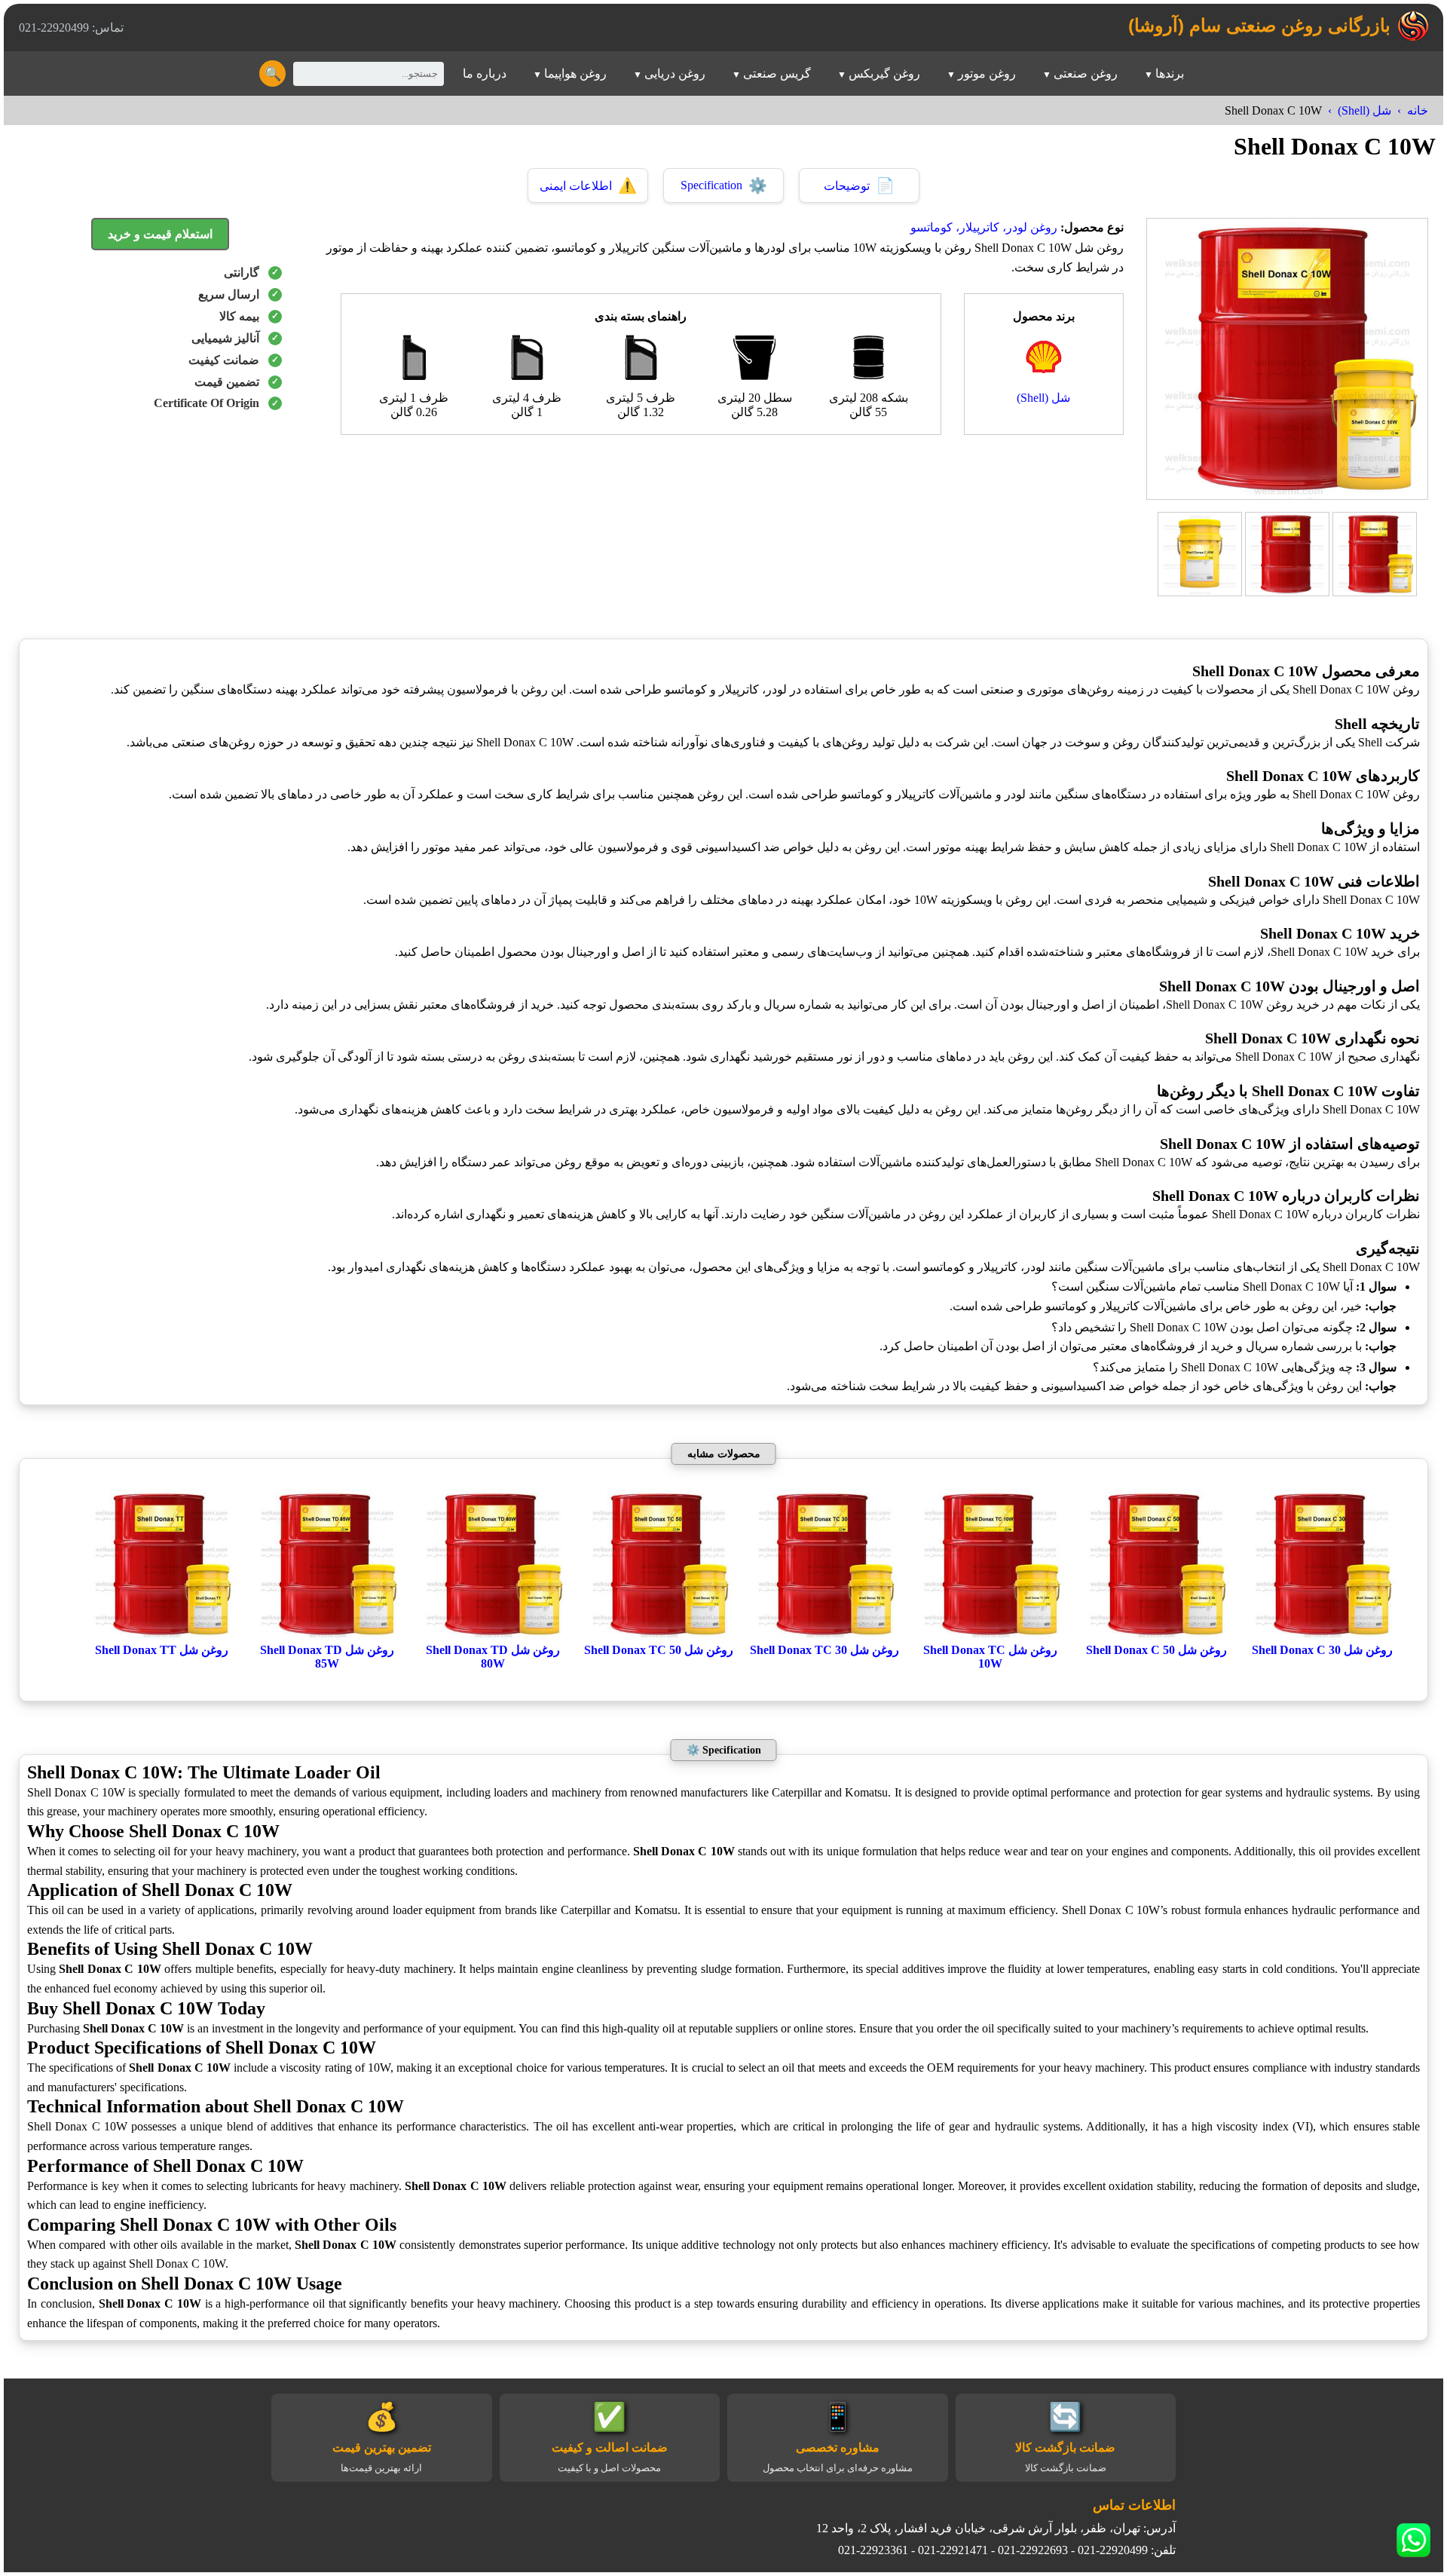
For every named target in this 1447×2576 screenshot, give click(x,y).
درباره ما (485, 74)
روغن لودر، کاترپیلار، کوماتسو (984, 227)
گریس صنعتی (777, 74)
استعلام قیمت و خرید (160, 234)
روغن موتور (987, 74)
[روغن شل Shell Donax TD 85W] (327, 1636)
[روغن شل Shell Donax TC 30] (824, 1636)
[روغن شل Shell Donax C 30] (1322, 1636)
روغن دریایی (675, 74)
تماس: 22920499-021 (71, 28)
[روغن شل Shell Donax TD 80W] (493, 1636)
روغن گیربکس (884, 74)
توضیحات (859, 185)
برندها (1170, 74)
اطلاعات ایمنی (588, 185)
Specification (724, 185)
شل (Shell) (1364, 110)
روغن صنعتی (1086, 74)
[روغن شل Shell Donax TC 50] (659, 1636)
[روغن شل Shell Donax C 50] (1156, 1636)
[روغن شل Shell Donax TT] (161, 1636)
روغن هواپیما (575, 74)
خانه (1418, 110)
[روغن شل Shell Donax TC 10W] (990, 1636)
